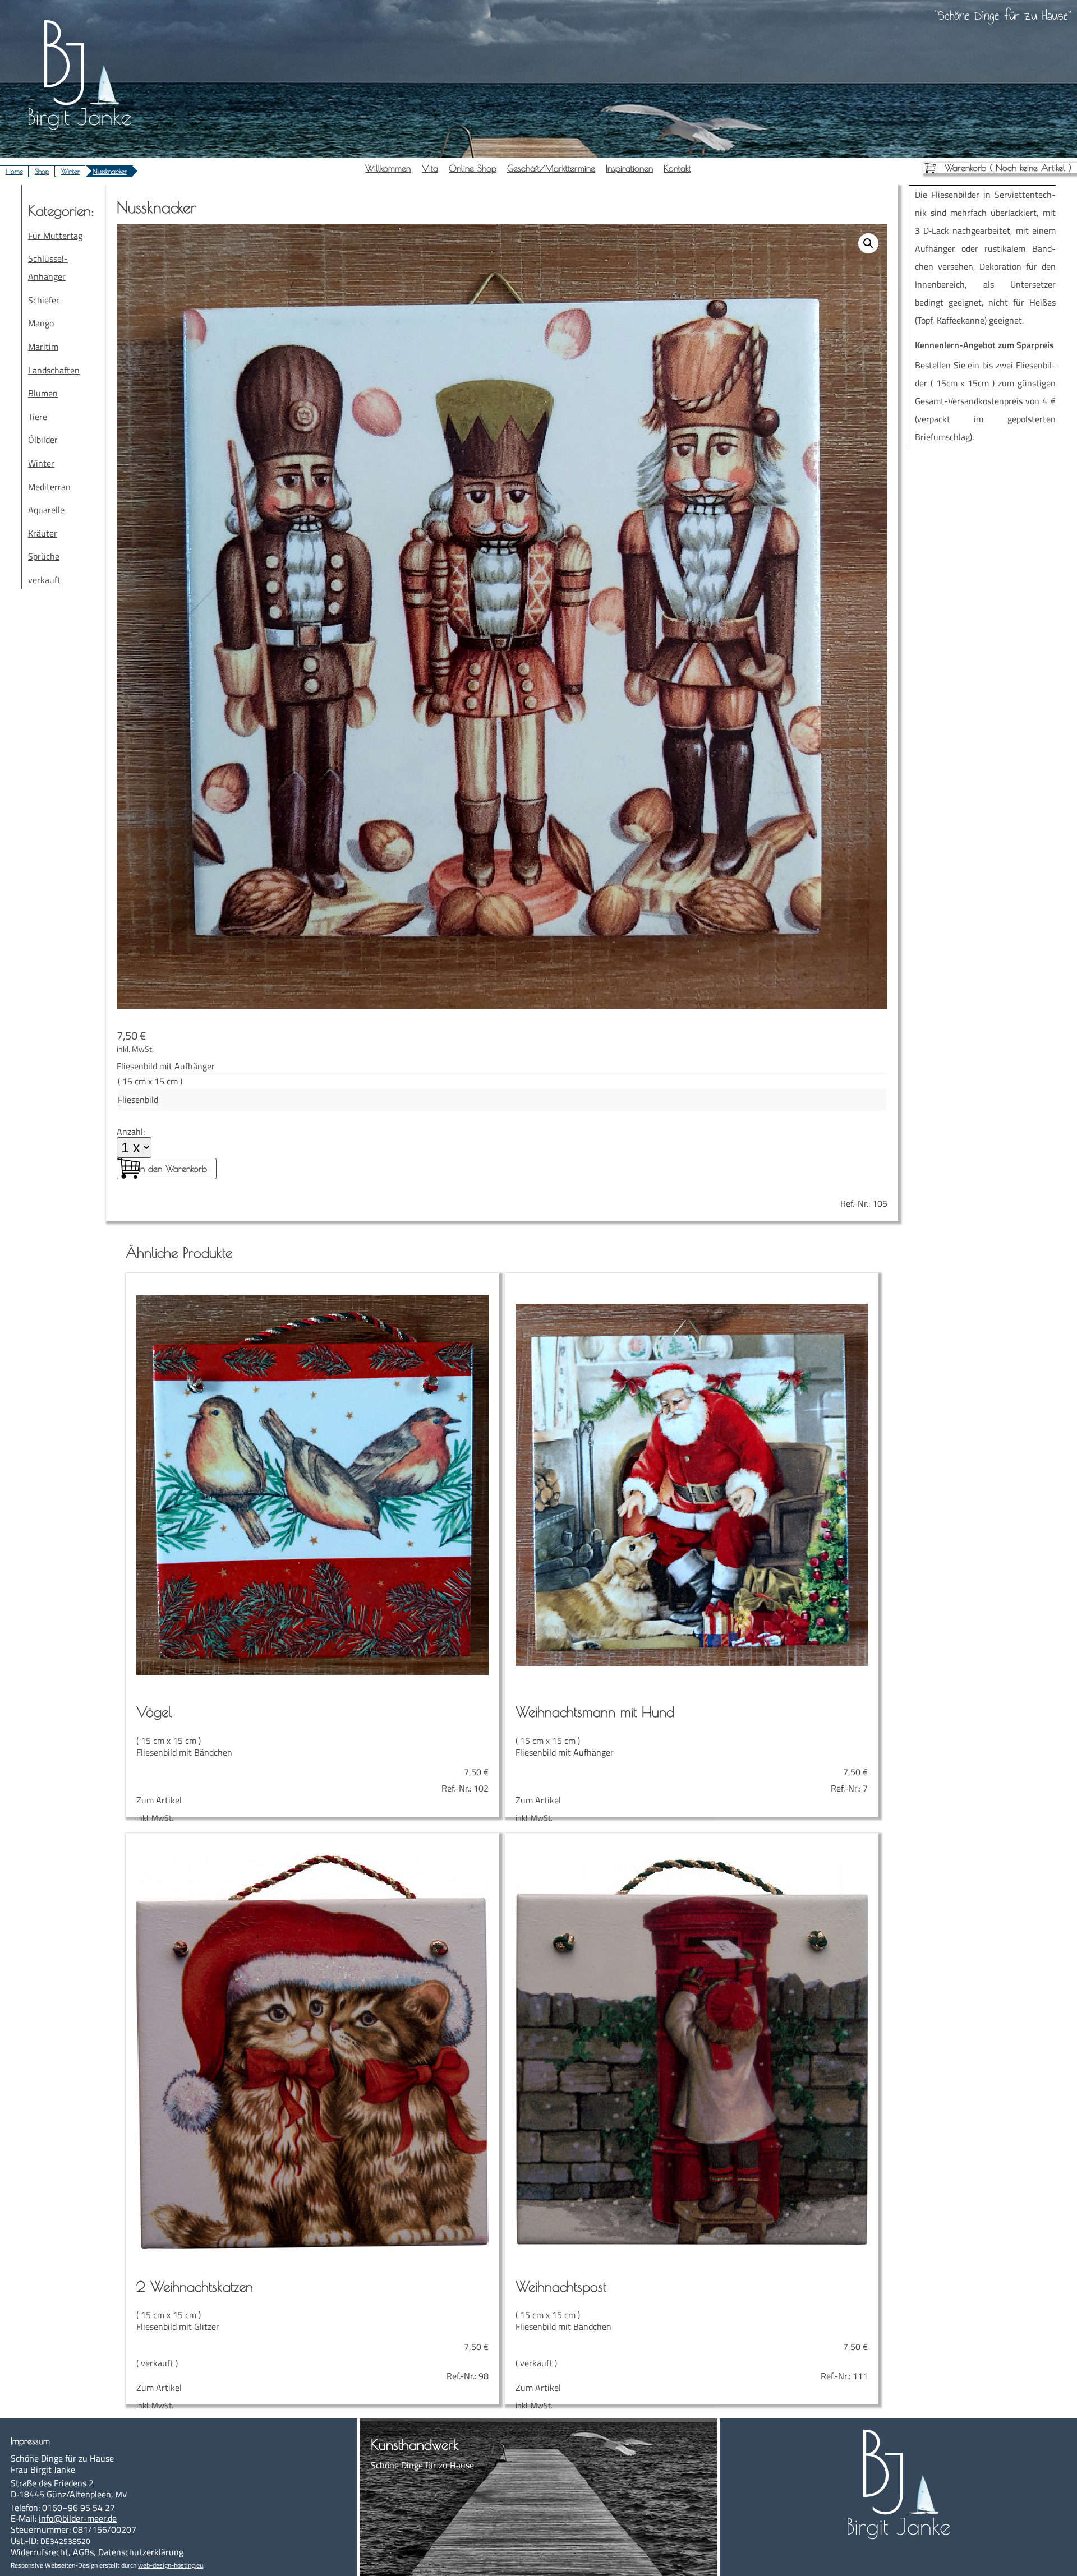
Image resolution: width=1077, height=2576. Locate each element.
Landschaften (54, 370)
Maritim (43, 347)
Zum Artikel (312, 1755)
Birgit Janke (79, 117)
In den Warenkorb (173, 1169)
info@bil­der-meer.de (78, 2518)
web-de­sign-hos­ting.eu (171, 2565)
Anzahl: (131, 1132)
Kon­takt (677, 168)
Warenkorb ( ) (1008, 168)
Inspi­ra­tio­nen (629, 168)
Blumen (43, 393)
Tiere (38, 417)
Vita (430, 168)
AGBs (83, 2552)
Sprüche (44, 556)
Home (14, 171)
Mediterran (49, 487)
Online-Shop (473, 168)
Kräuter (43, 533)
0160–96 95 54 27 (79, 2508)
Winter (70, 171)
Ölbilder (43, 440)
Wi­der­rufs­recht (40, 2552)
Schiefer (44, 300)
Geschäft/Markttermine (551, 168)
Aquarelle (46, 510)
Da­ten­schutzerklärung (141, 2552)
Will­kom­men (388, 168)
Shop (42, 171)
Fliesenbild (138, 1100)
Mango (41, 323)
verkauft (44, 580)
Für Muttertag (55, 236)
